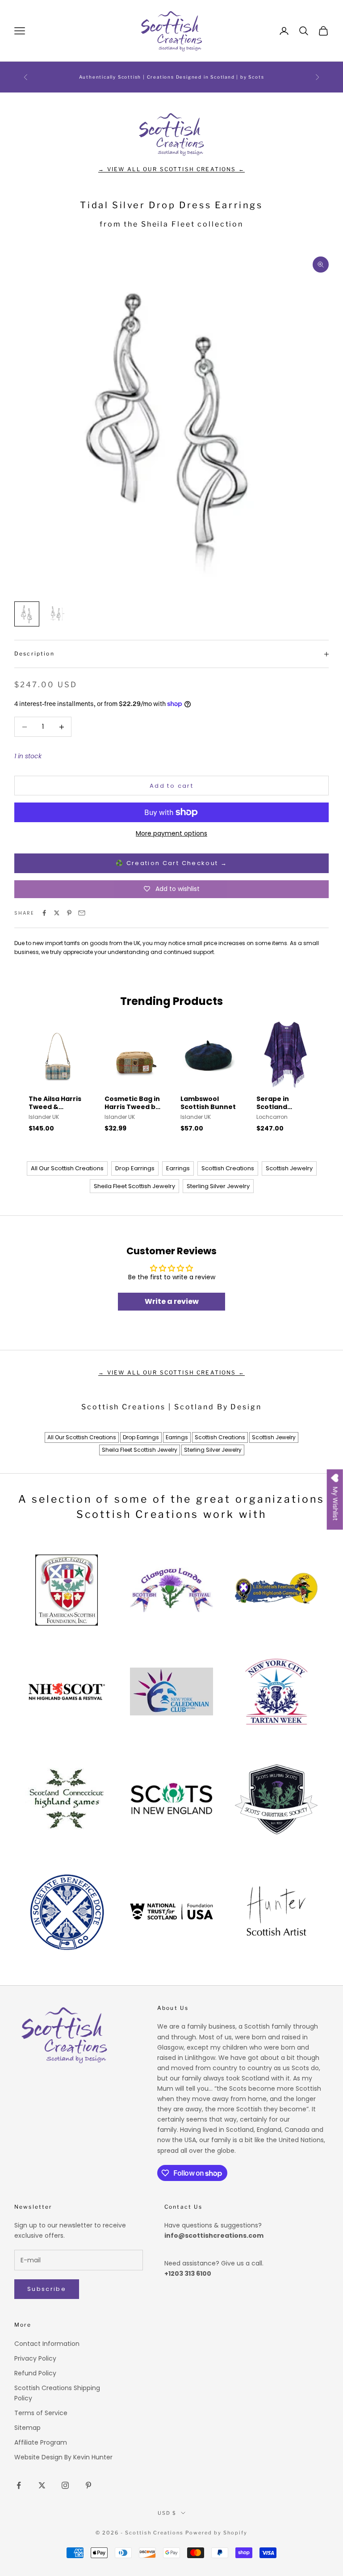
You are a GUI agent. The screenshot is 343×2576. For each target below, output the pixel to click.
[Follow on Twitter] (42, 2485)
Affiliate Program (41, 2442)
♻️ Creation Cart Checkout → (171, 863)
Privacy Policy (35, 2358)
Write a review (172, 1301)
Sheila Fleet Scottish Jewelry (134, 1186)
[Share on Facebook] (44, 913)
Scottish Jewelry (289, 1168)
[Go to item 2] (55, 614)
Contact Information (47, 2344)
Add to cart (171, 786)
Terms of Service (41, 2413)
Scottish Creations (228, 1168)
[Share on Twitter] (57, 913)
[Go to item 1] (27, 614)
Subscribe (47, 2289)
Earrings (178, 1168)
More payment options (171, 833)
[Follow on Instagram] (65, 2485)
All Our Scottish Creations (67, 1168)
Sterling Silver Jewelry (218, 1186)
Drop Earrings (135, 1168)
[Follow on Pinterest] (88, 2485)
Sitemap (27, 2428)
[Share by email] (82, 913)
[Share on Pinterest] (69, 913)
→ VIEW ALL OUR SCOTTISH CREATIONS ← (171, 169)
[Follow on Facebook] (19, 2485)
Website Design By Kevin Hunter (63, 2457)
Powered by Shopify (216, 2533)
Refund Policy (35, 2373)
